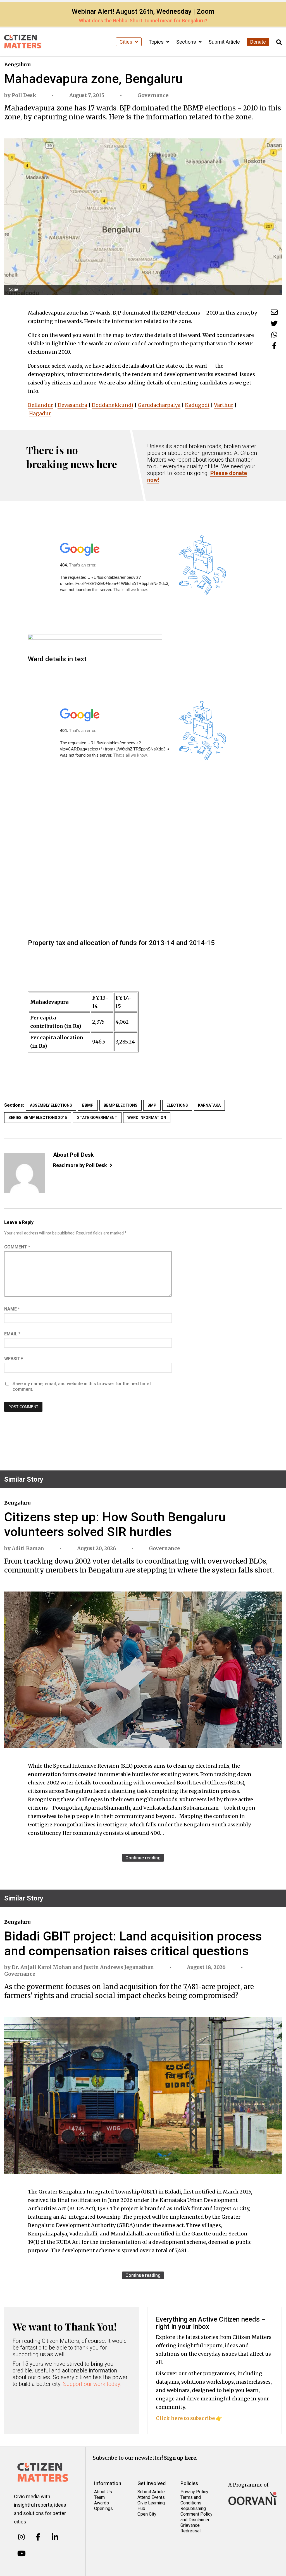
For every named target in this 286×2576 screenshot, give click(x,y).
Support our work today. (92, 2384)
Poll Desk (24, 95)
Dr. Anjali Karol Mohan (42, 1967)
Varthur (224, 405)
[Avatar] (24, 1173)
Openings (103, 2508)
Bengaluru (17, 64)
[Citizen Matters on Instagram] (21, 2537)
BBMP (88, 1105)
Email (12, 1334)
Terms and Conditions (191, 2500)
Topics (157, 42)
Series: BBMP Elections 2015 (38, 1118)
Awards (102, 2503)
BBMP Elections (121, 1105)
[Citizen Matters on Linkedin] (55, 2537)
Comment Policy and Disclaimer (196, 2517)
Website (14, 1359)
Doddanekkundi (112, 405)
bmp (152, 1105)
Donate (258, 42)
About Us (103, 2492)
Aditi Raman (28, 1548)
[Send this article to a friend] (274, 312)
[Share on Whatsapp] (274, 335)
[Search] (279, 42)
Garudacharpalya (159, 405)
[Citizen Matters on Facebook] (38, 2537)
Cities (127, 42)
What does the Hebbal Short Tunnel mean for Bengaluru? (143, 21)
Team (99, 2497)
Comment (17, 1247)
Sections (187, 42)
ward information (147, 1118)
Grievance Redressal (190, 2528)
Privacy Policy (194, 2492)
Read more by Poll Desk (80, 1165)
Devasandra (72, 405)
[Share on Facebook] (274, 346)
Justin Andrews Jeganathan (119, 1967)
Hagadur (40, 413)
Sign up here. (181, 2458)
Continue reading (143, 1858)
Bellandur (40, 405)
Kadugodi (197, 405)
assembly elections (51, 1105)
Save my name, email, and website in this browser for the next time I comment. (82, 1386)
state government (97, 1118)
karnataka (209, 1105)
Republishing (193, 2508)
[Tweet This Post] (274, 323)
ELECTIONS (177, 1105)
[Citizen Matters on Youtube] (21, 2554)
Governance (153, 95)
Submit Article (224, 42)
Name (12, 1309)
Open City (147, 2514)
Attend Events (151, 2497)
